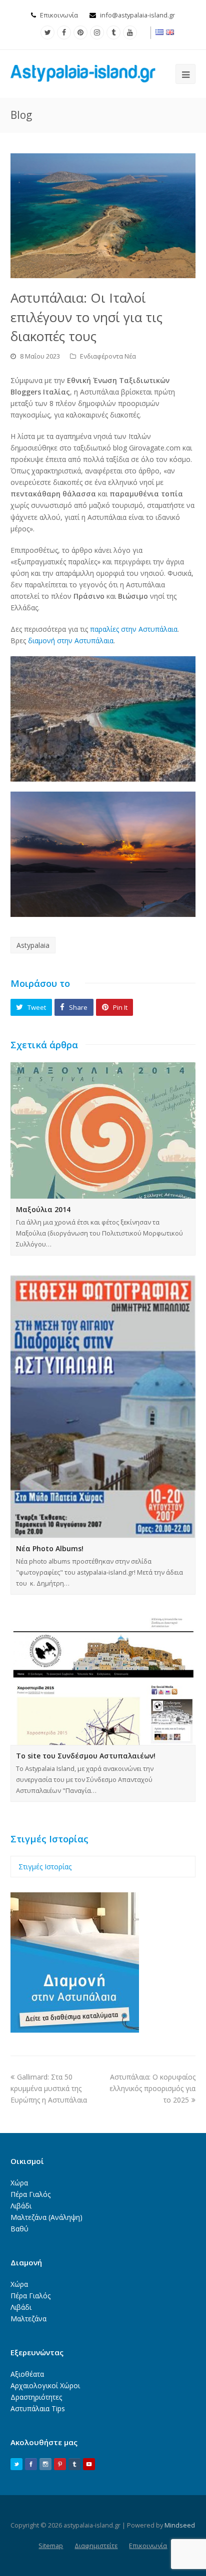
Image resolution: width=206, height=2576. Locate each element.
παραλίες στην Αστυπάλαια (134, 629)
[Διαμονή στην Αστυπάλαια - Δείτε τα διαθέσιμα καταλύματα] (75, 2030)
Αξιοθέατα (27, 2374)
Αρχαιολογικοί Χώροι (45, 2385)
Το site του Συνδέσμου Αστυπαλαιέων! (86, 1756)
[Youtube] (130, 32)
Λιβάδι (21, 2206)
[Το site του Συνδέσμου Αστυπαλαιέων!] (103, 1680)
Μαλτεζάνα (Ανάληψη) (46, 2217)
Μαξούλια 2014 (43, 1209)
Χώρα (19, 2183)
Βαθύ (19, 2229)
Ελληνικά (160, 32)
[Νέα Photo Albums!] (103, 1407)
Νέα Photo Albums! (50, 1548)
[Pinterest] (80, 32)
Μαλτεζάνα (28, 2319)
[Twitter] (47, 32)
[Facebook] (64, 32)
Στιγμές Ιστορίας (45, 1867)
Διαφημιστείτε (96, 2546)
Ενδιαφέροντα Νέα (108, 356)
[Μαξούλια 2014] (103, 1130)
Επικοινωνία (59, 15)
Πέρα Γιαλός (30, 2194)
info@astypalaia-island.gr (137, 15)
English (170, 32)
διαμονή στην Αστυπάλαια (71, 641)
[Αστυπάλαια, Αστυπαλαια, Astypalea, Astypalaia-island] (83, 73)
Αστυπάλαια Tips (38, 2408)
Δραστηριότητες (36, 2397)
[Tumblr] (113, 32)
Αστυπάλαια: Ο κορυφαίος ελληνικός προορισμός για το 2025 (152, 2088)
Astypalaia (33, 945)
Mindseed (180, 2525)
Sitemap (51, 2546)
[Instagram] (97, 32)
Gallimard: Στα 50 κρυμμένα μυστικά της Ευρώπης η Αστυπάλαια (49, 2088)
